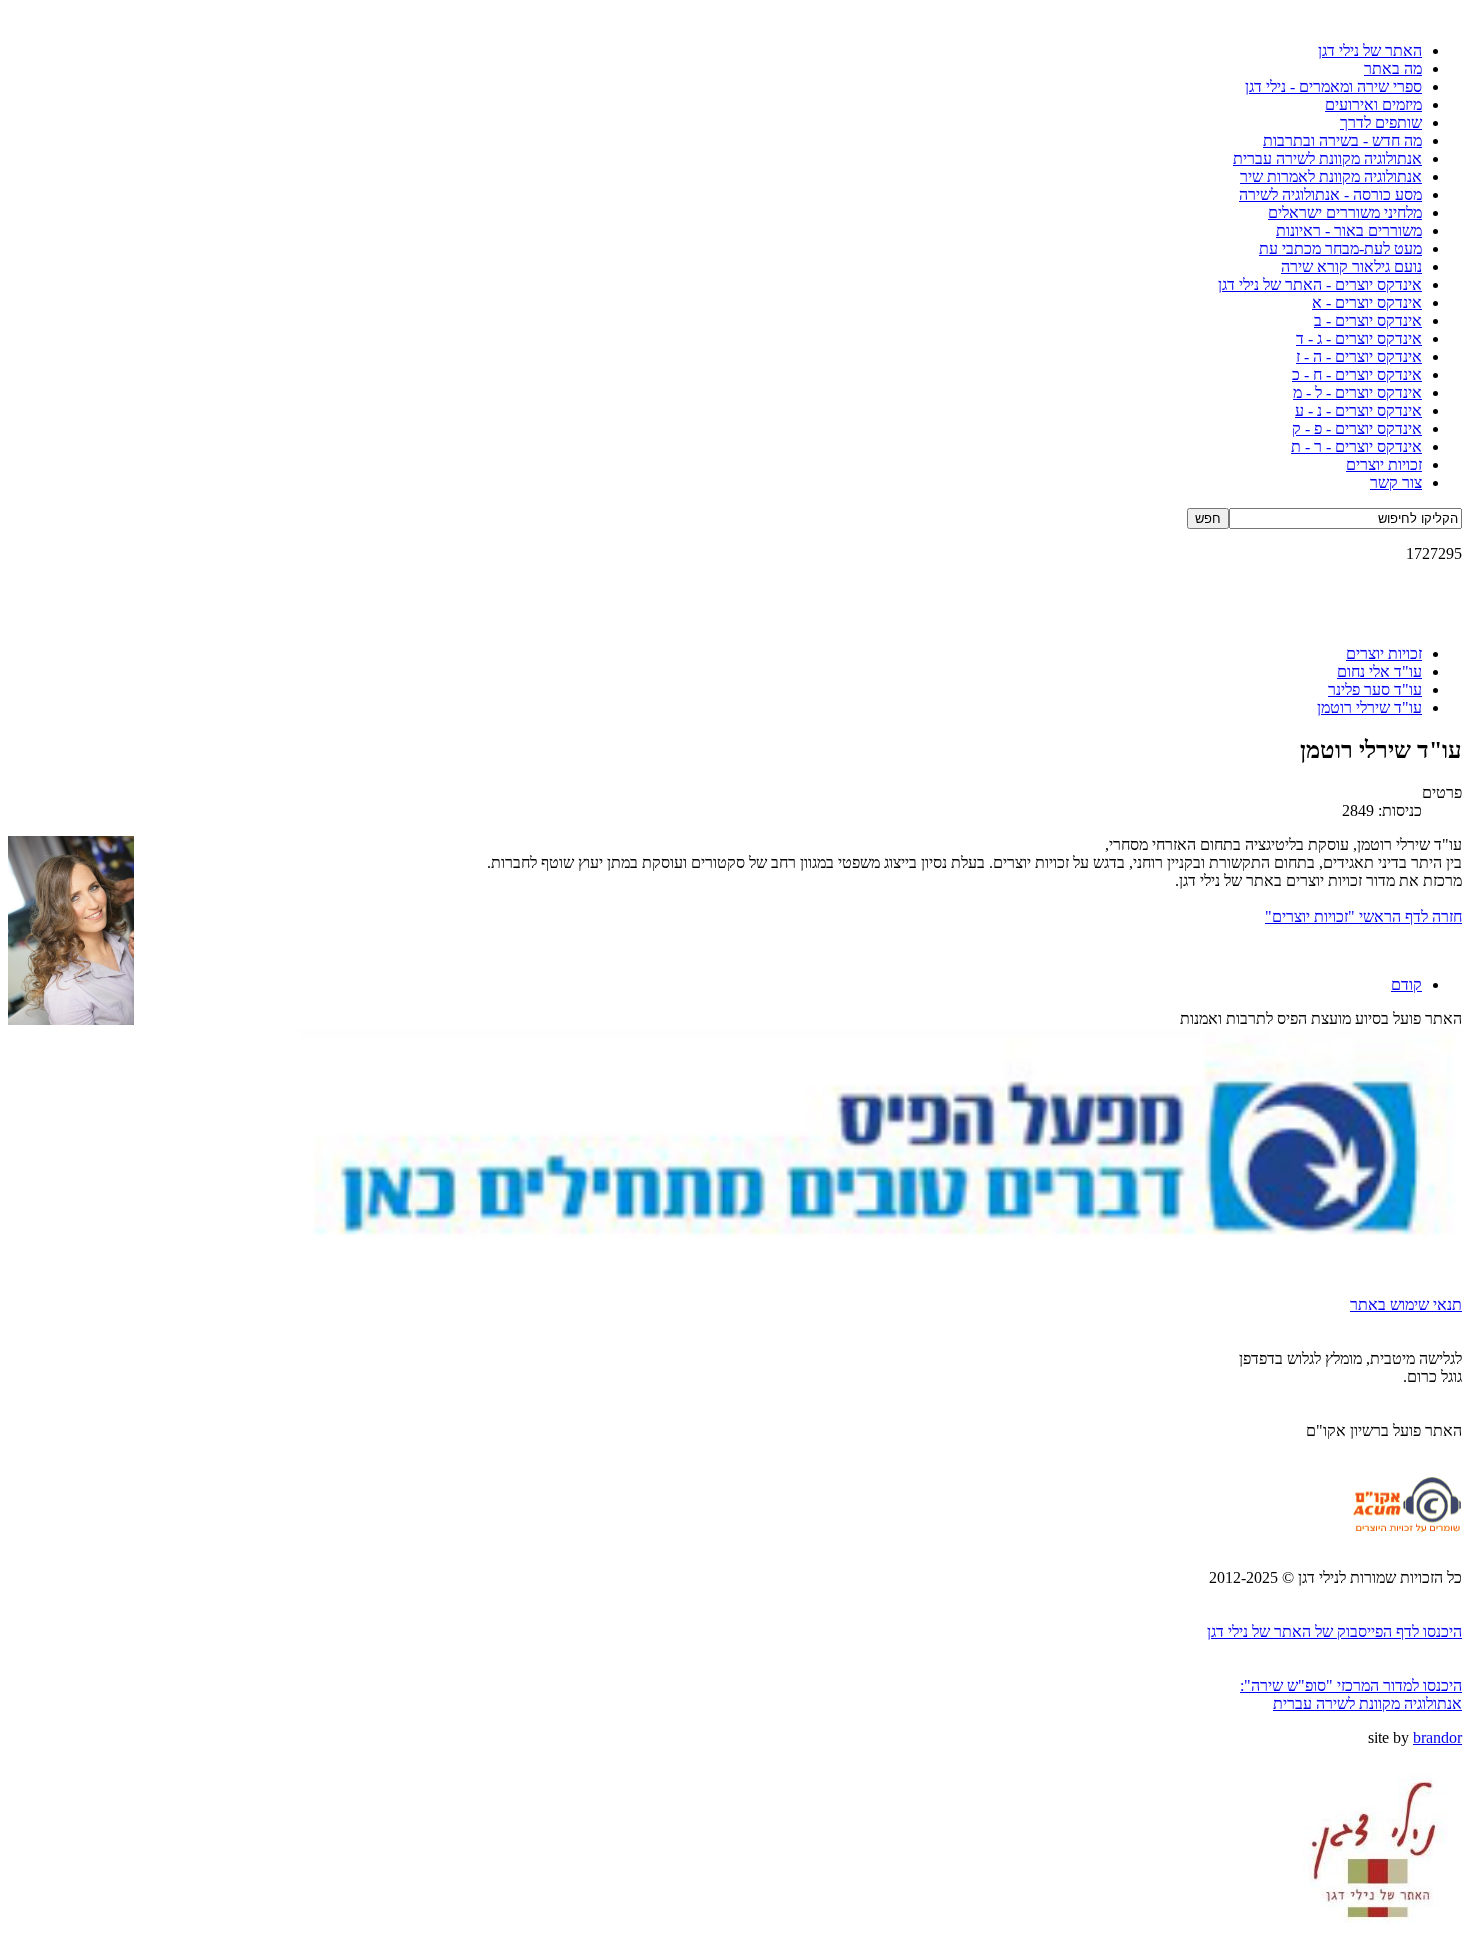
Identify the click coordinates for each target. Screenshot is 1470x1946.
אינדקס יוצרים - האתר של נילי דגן (1320, 284)
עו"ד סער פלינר (1375, 689)
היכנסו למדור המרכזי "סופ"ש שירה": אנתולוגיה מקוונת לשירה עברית (1351, 1694)
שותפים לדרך (1381, 122)
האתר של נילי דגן (1370, 50)
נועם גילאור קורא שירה (1351, 266)
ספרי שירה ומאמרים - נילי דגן (1333, 86)
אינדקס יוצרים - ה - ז (1359, 356)
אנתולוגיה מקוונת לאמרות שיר (1331, 176)
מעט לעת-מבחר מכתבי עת (1340, 248)
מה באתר (1393, 68)
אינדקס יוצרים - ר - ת (1356, 446)
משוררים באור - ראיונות (1349, 230)
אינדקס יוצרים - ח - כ (1357, 374)
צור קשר (1396, 482)
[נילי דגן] (1374, 1932)
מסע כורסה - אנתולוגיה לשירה (1330, 194)
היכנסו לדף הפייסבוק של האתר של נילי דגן (1334, 1631)
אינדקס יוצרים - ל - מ (1357, 392)
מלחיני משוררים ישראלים (1345, 212)
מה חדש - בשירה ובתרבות (1342, 140)
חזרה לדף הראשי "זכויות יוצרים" (1363, 916)
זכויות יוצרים (1384, 464)
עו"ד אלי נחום (1379, 671)
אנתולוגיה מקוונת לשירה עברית (1327, 158)
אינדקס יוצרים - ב (1368, 320)
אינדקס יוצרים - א (1367, 302)
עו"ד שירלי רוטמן (1369, 707)
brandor (1437, 1737)
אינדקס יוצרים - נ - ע (1358, 410)
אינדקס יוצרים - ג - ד (1359, 338)
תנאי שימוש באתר (1406, 1304)
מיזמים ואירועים (1373, 104)
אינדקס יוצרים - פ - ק (1357, 428)
